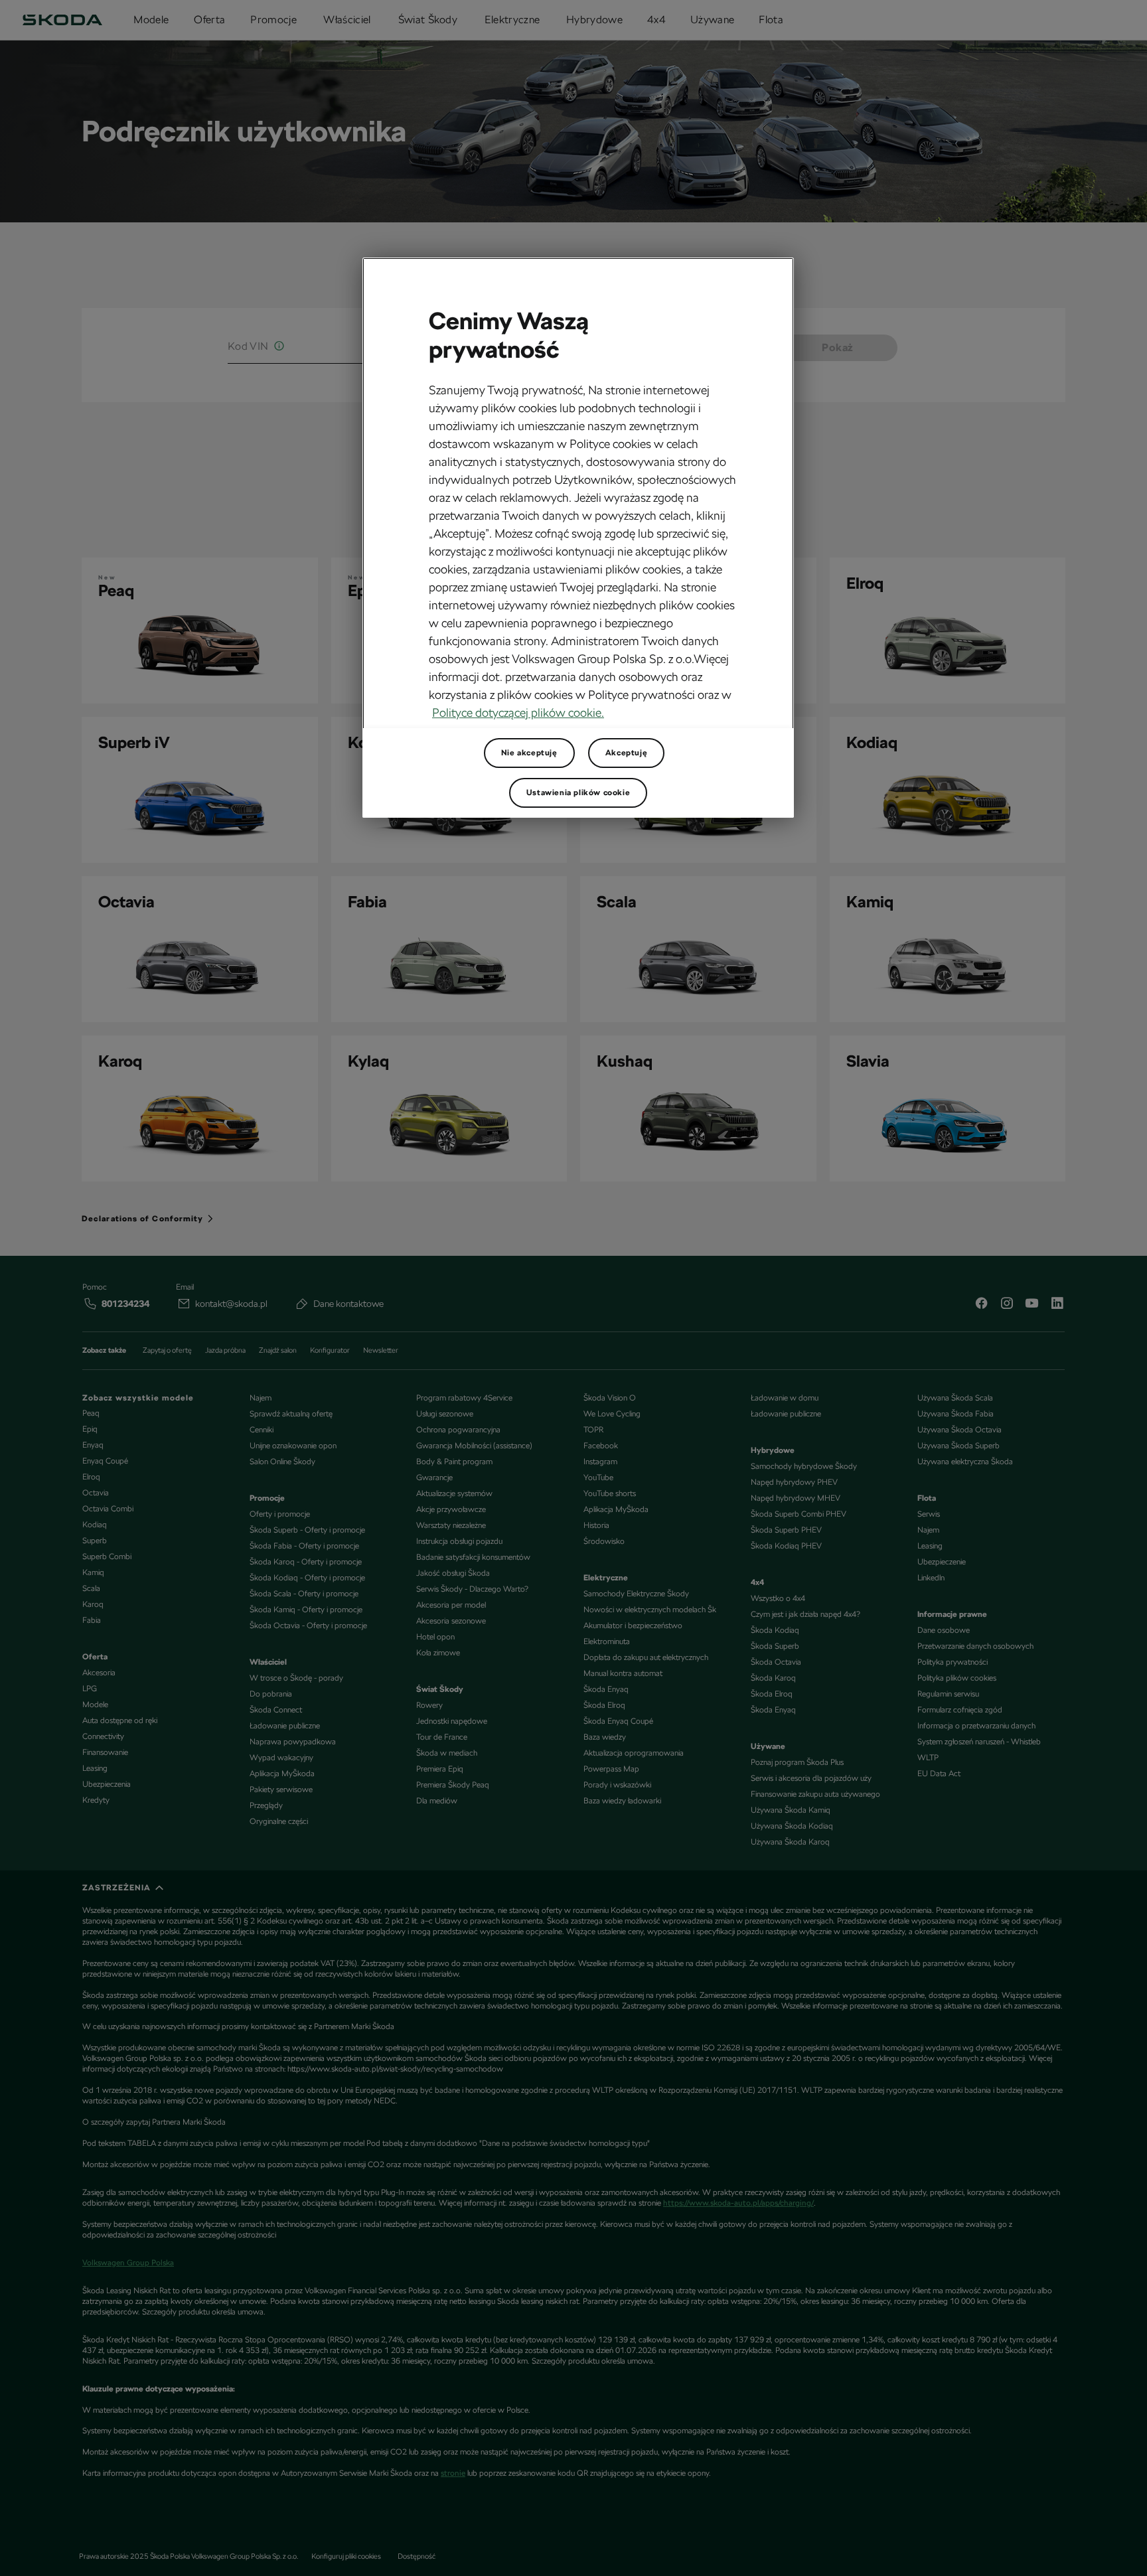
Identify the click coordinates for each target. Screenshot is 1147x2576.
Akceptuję (626, 753)
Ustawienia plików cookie (578, 793)
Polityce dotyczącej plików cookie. (518, 713)
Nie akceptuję (529, 753)
